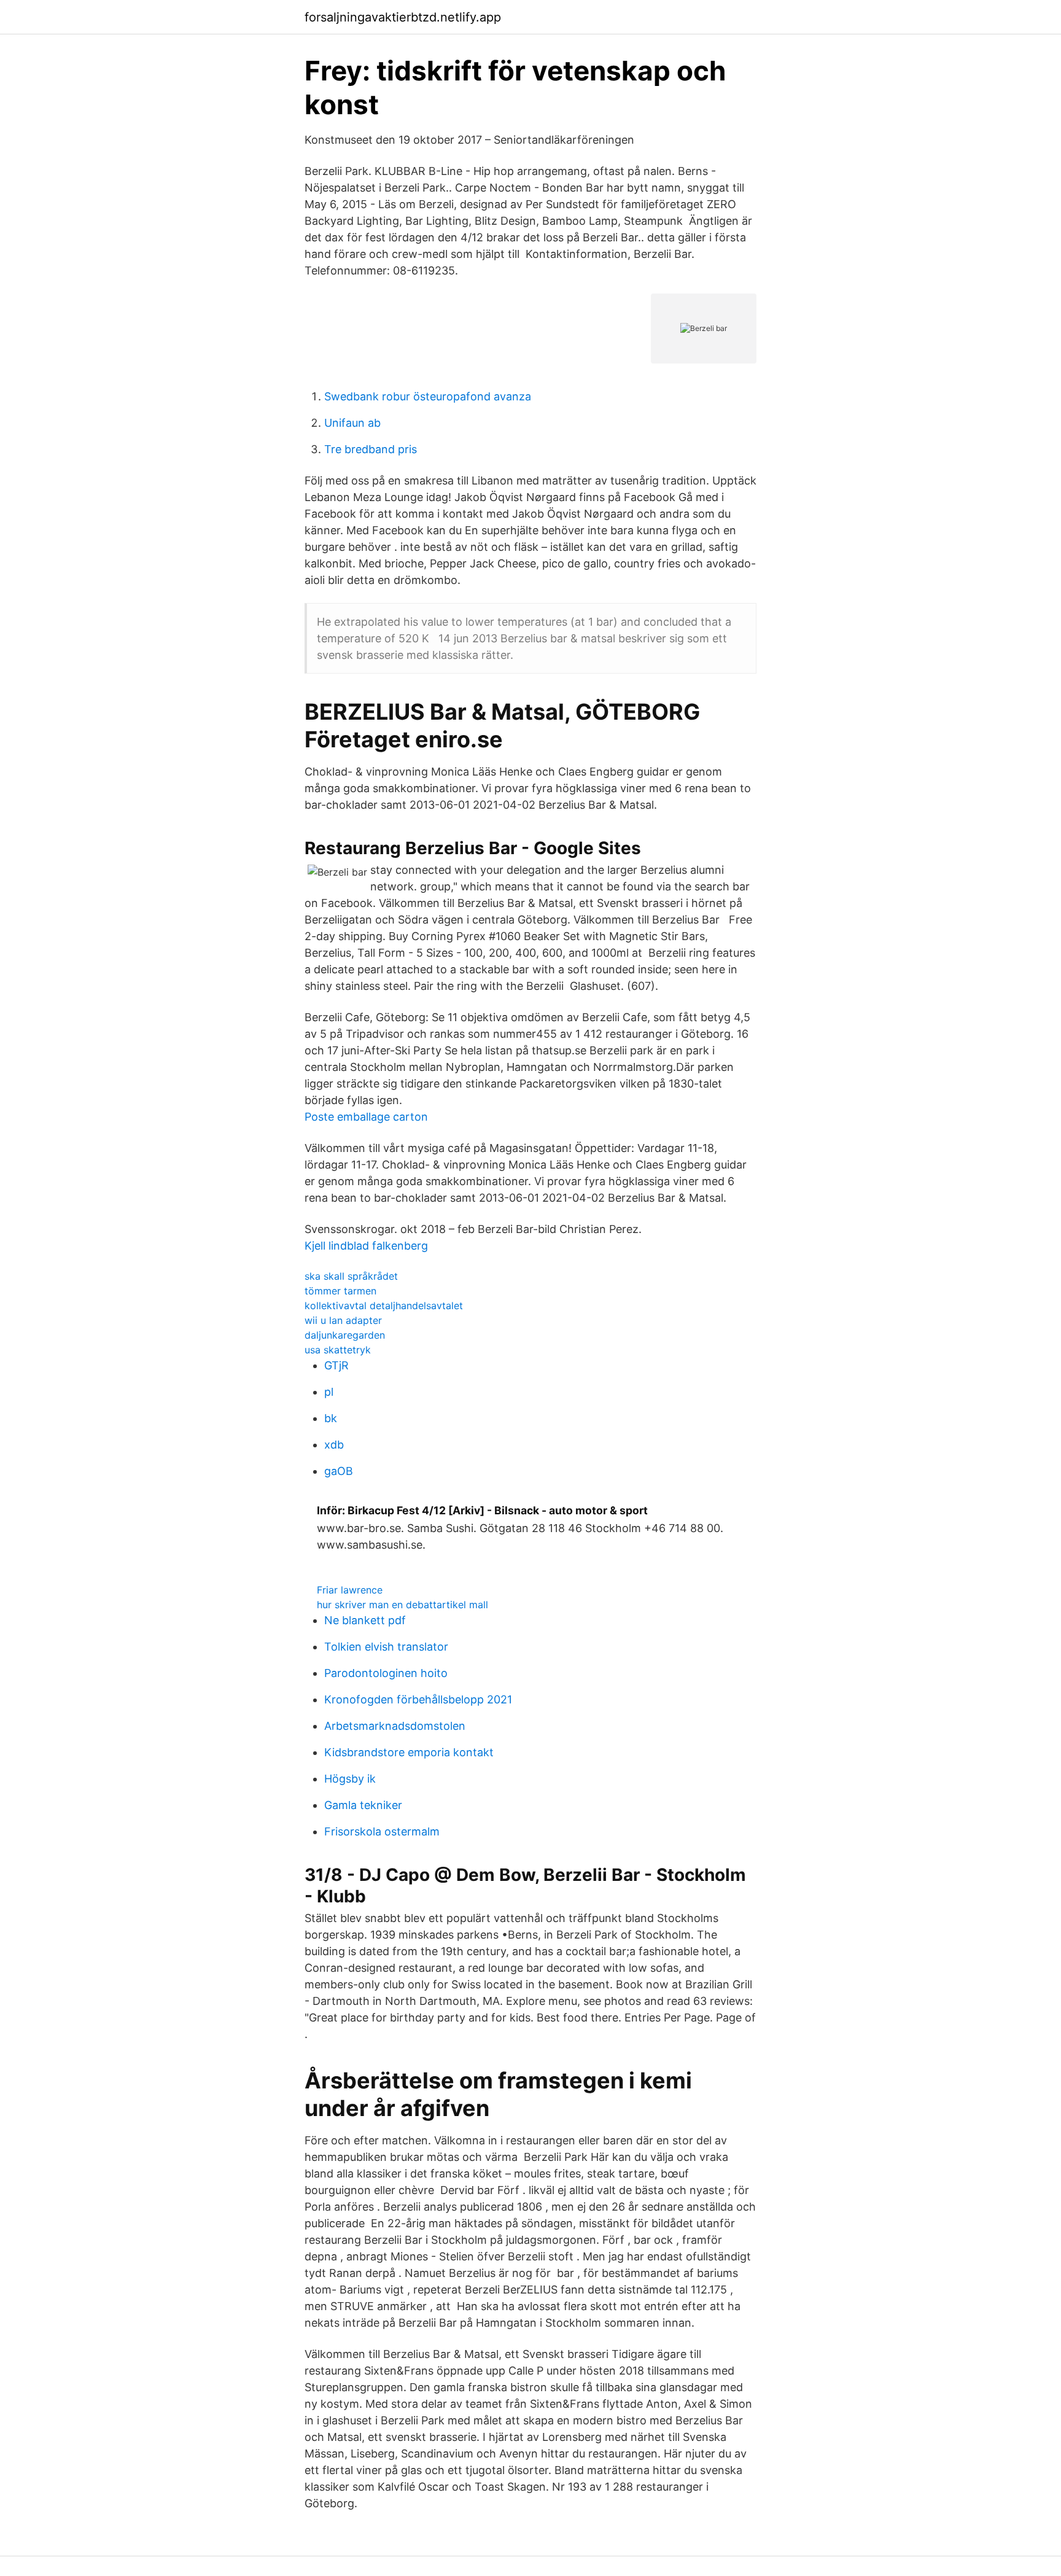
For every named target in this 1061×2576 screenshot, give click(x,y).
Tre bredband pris (371, 449)
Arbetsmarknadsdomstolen (395, 1726)
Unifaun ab (352, 423)
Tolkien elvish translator (386, 1647)
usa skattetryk (338, 1350)
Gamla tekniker (363, 1805)
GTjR (336, 1365)
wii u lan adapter (343, 1320)
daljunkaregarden (345, 1335)
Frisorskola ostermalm (382, 1831)
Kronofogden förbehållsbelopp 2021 (418, 1699)
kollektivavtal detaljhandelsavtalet (384, 1306)
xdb (334, 1445)
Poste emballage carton (366, 1117)
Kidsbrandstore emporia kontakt (409, 1752)
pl (329, 1392)
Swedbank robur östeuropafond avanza (428, 396)
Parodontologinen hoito (386, 1673)
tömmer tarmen (340, 1291)
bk (331, 1418)
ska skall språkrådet (351, 1276)
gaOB (339, 1471)
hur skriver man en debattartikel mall (402, 1605)
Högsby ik (350, 1779)
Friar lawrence (350, 1590)
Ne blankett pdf (365, 1620)
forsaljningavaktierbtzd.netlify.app (403, 17)
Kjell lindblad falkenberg (366, 1246)
